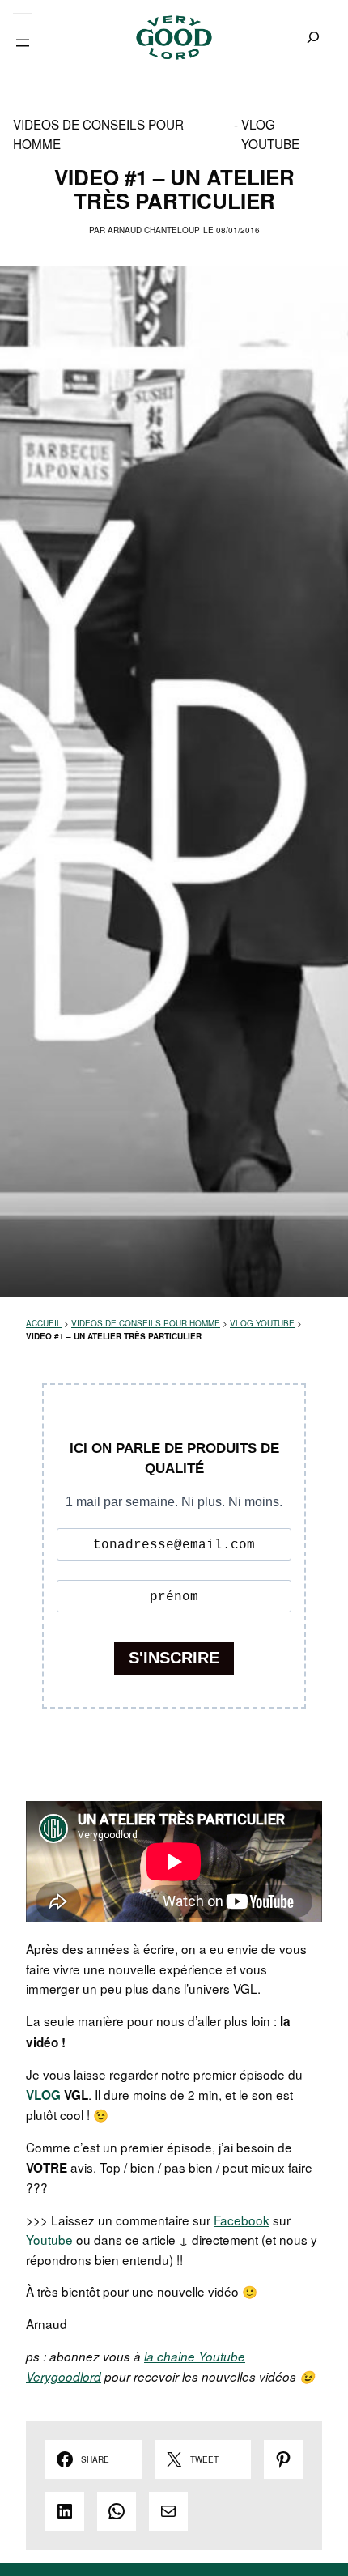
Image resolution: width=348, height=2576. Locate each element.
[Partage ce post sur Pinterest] (283, 2459)
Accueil (44, 1323)
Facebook (242, 2220)
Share (95, 2459)
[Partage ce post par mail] (168, 2511)
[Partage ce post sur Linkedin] (65, 2511)
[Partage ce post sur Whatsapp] (117, 2511)
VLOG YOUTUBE (270, 134)
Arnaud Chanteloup (154, 230)
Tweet (204, 2459)
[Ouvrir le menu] (23, 43)
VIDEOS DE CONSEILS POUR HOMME (98, 134)
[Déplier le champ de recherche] (314, 38)
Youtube (49, 2239)
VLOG (43, 2095)
